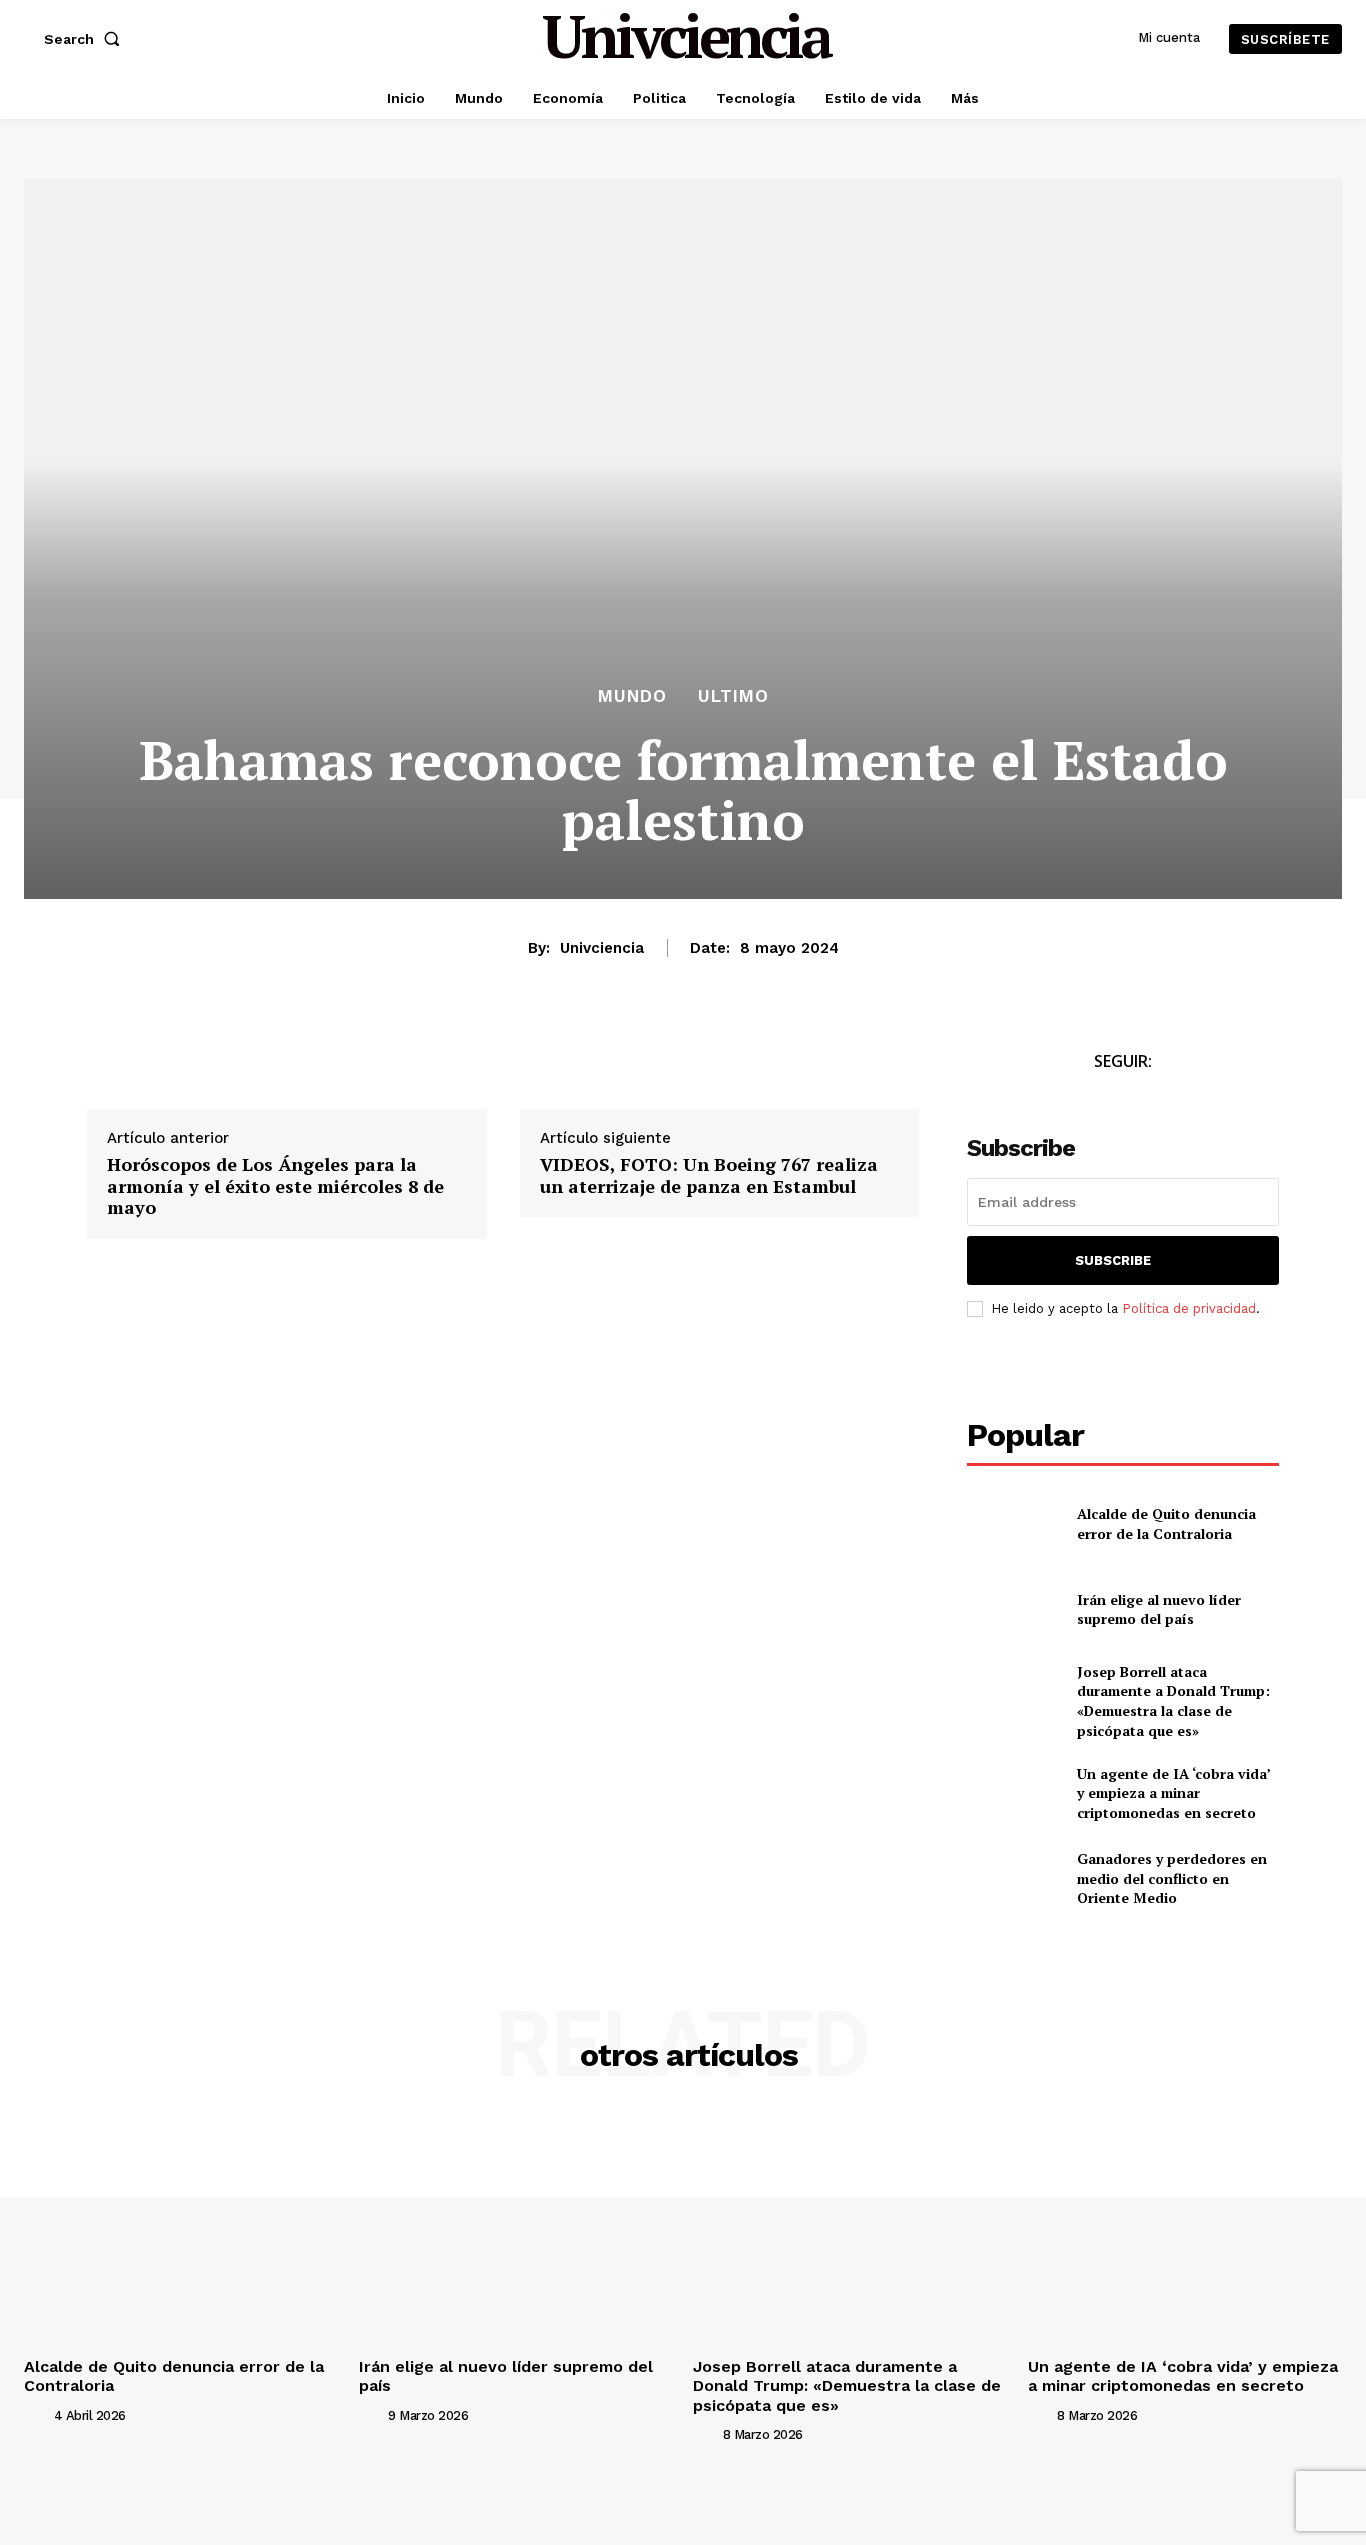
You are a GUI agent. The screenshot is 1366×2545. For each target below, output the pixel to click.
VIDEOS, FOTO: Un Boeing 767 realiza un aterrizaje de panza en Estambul (709, 1175)
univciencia (602, 948)
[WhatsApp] (199, 1067)
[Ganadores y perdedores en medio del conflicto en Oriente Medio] (1013, 1878)
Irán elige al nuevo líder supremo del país (1159, 1609)
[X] (153, 1067)
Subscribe (1113, 1260)
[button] (86, 39)
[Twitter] (1100, 1098)
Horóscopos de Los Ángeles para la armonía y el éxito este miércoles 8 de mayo (275, 1186)
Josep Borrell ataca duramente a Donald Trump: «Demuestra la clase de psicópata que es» (1173, 1701)
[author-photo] (37, 2415)
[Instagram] (1145, 1098)
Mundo (632, 696)
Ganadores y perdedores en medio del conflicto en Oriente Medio (1172, 1878)
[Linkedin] (245, 1067)
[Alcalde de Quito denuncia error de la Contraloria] (1013, 1523)
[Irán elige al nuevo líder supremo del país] (1013, 1608)
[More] (338, 1067)
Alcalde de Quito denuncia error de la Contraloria (1166, 1523)
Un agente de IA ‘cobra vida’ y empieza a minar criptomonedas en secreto (1174, 1793)
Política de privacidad (1189, 1308)
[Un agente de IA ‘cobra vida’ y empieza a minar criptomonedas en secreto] (1013, 1792)
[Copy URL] (291, 1067)
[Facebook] (107, 1067)
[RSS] (1190, 1098)
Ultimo (733, 696)
